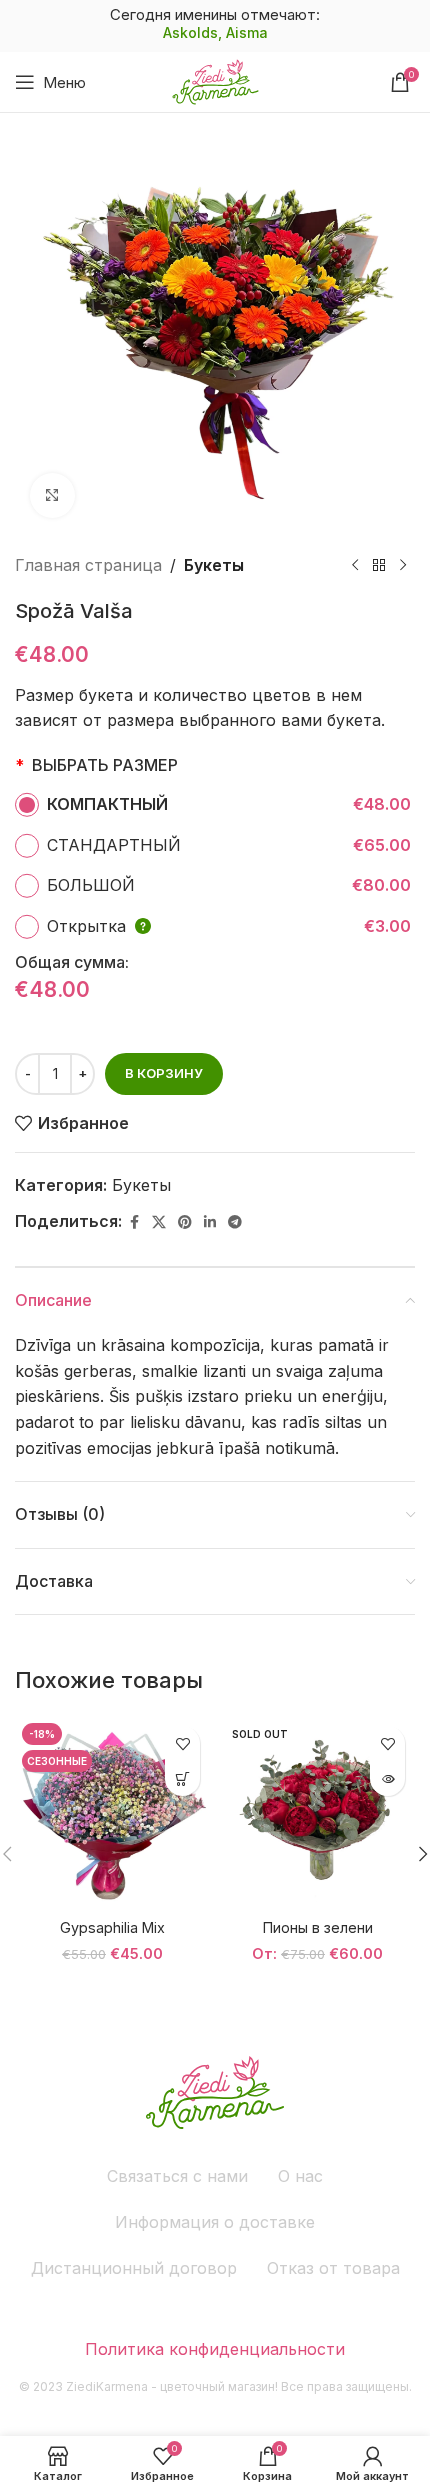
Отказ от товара (333, 2268)
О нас (300, 2176)
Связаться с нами (177, 2176)
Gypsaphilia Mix (112, 1927)
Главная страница (88, 565)
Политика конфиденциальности (215, 2349)
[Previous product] (355, 566)
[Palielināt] (52, 495)
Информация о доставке (215, 2222)
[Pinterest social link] (185, 1222)
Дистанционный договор (134, 2268)
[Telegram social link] (235, 1222)
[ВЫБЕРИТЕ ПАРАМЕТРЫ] (182, 1778)
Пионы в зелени (318, 1927)
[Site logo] (215, 80)
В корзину (164, 1073)
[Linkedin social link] (210, 1222)
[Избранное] (182, 1743)
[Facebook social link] (134, 1222)
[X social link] (159, 1222)
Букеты (214, 565)
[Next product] (403, 566)
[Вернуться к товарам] (379, 566)
